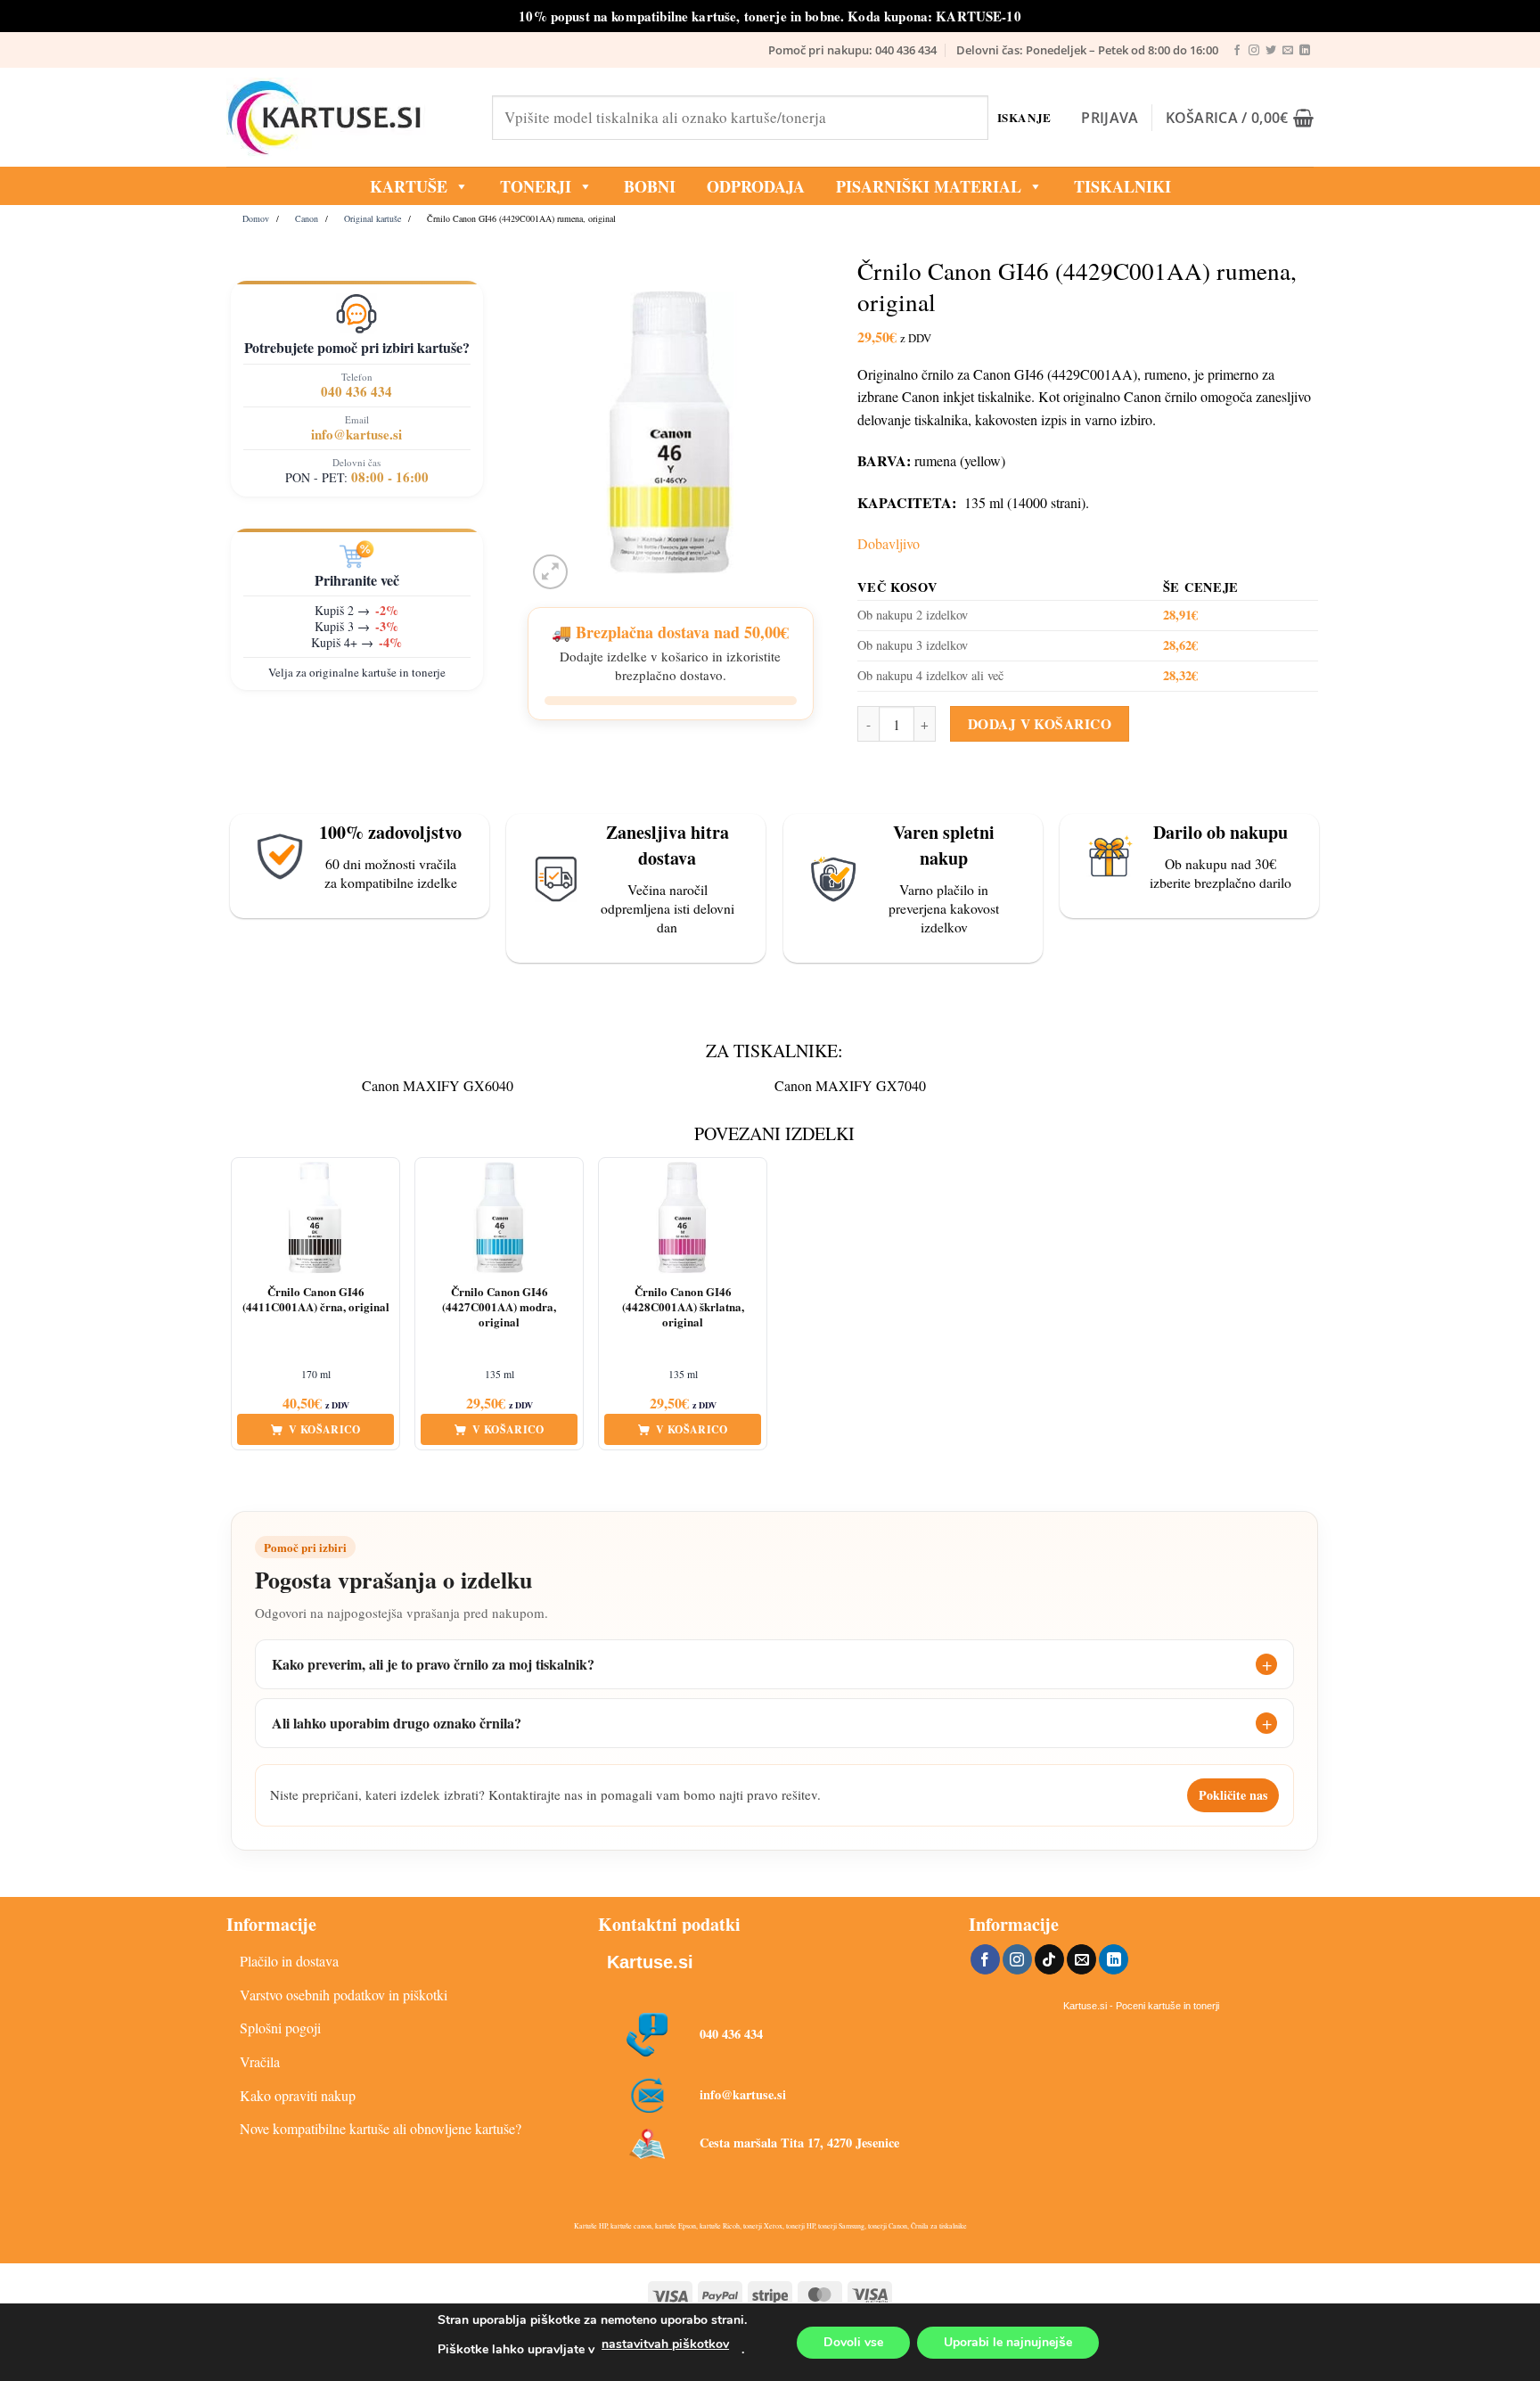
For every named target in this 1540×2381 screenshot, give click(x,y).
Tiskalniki (1122, 186)
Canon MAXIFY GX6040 (438, 1085)
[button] (1110, 118)
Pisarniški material (929, 186)
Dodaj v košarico (1040, 724)
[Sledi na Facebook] (1237, 51)
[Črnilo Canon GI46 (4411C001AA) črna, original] (315, 1218)
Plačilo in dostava (289, 1961)
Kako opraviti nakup (298, 2095)
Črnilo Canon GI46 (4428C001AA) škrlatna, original (683, 1307)
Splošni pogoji (280, 2028)
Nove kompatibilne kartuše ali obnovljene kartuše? (381, 2128)
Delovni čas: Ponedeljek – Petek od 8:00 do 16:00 (1087, 50)
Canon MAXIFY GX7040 (850, 1085)
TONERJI (536, 186)
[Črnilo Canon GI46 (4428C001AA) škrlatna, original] (683, 1218)
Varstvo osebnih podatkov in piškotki (344, 1995)
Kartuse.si (650, 1962)
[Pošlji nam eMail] (1288, 51)
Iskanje (1024, 117)
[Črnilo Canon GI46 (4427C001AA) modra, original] (499, 1218)
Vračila (260, 2061)
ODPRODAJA (756, 186)
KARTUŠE (409, 186)
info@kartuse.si (356, 434)
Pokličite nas (1233, 1795)
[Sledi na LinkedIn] (1305, 51)
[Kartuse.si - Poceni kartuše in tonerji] (346, 118)
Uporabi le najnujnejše (1008, 2342)
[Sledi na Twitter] (1271, 51)
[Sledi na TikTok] (1049, 1959)
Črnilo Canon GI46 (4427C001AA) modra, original (499, 1307)
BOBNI (650, 186)
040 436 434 (356, 391)
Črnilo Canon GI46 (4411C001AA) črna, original (316, 1300)
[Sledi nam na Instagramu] (1254, 51)
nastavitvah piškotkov (665, 2344)
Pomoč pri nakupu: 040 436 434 (852, 50)
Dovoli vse (853, 2342)
